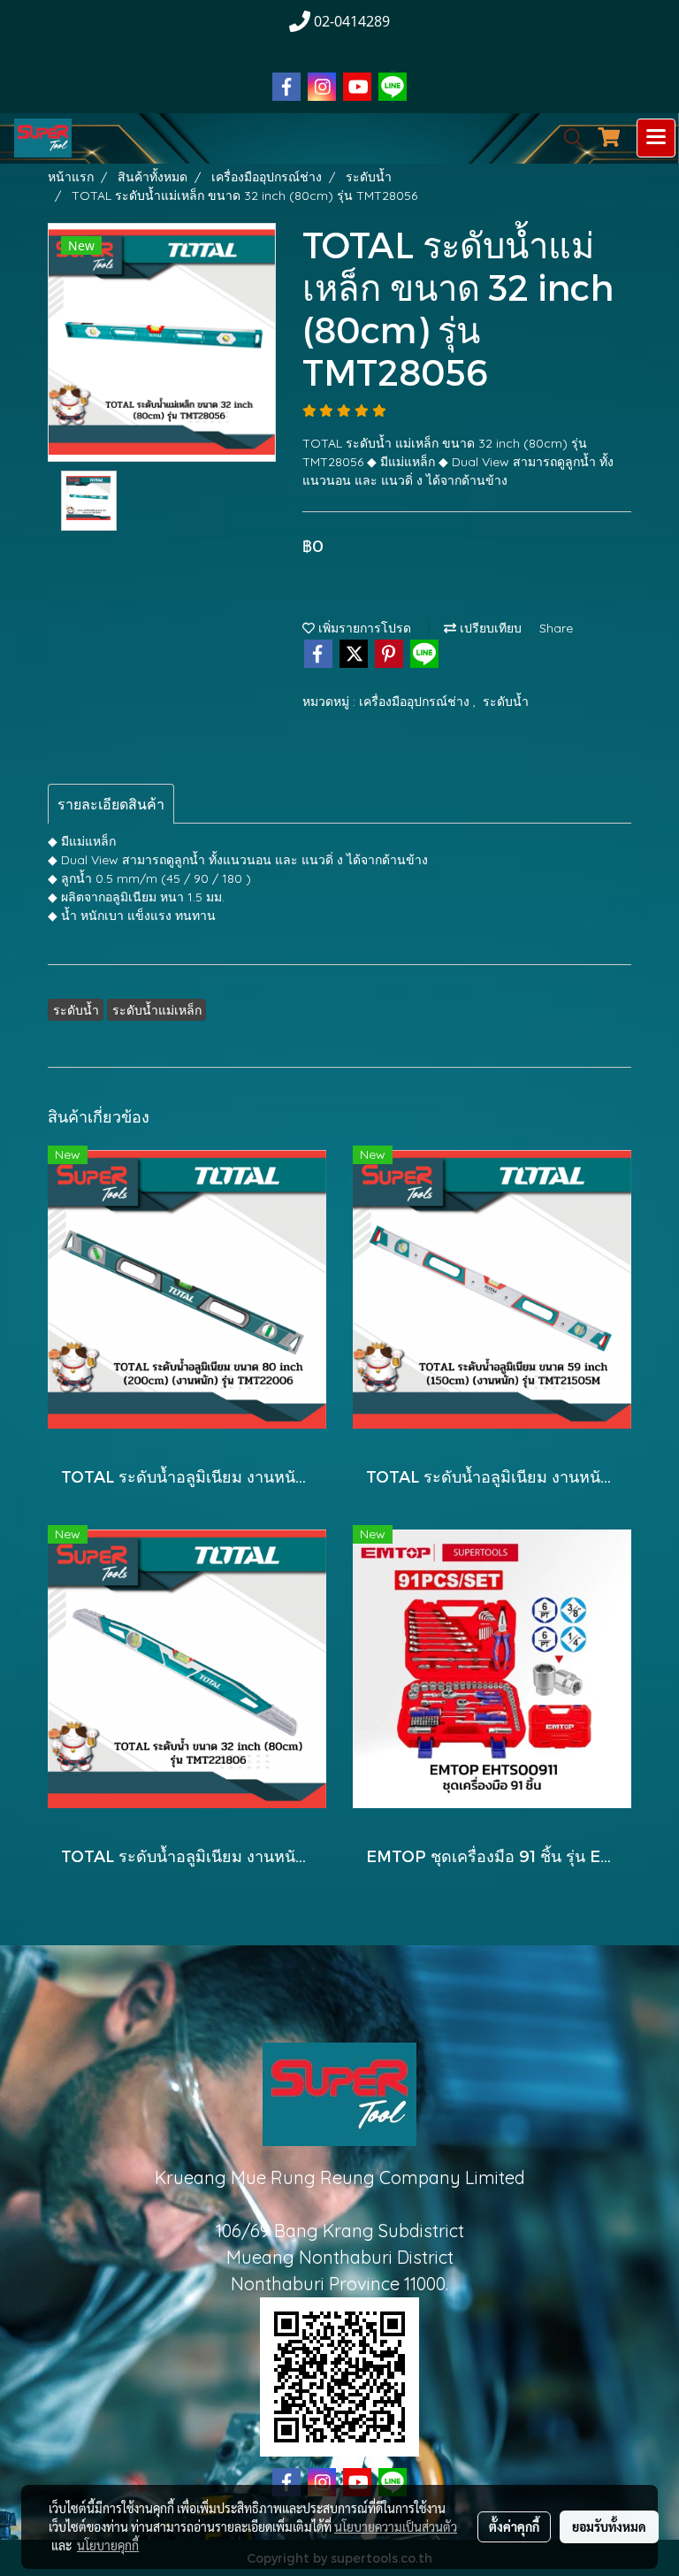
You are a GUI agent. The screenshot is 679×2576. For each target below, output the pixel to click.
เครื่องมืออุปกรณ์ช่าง (416, 701)
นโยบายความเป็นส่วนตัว (396, 2526)
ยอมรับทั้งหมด (609, 2526)
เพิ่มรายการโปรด (363, 628)
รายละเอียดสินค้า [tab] (111, 804)
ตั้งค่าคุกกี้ (514, 2526)
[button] (568, 138)
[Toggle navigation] (656, 138)
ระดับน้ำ (506, 701)
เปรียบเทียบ (489, 628)
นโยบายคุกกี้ (108, 2545)
